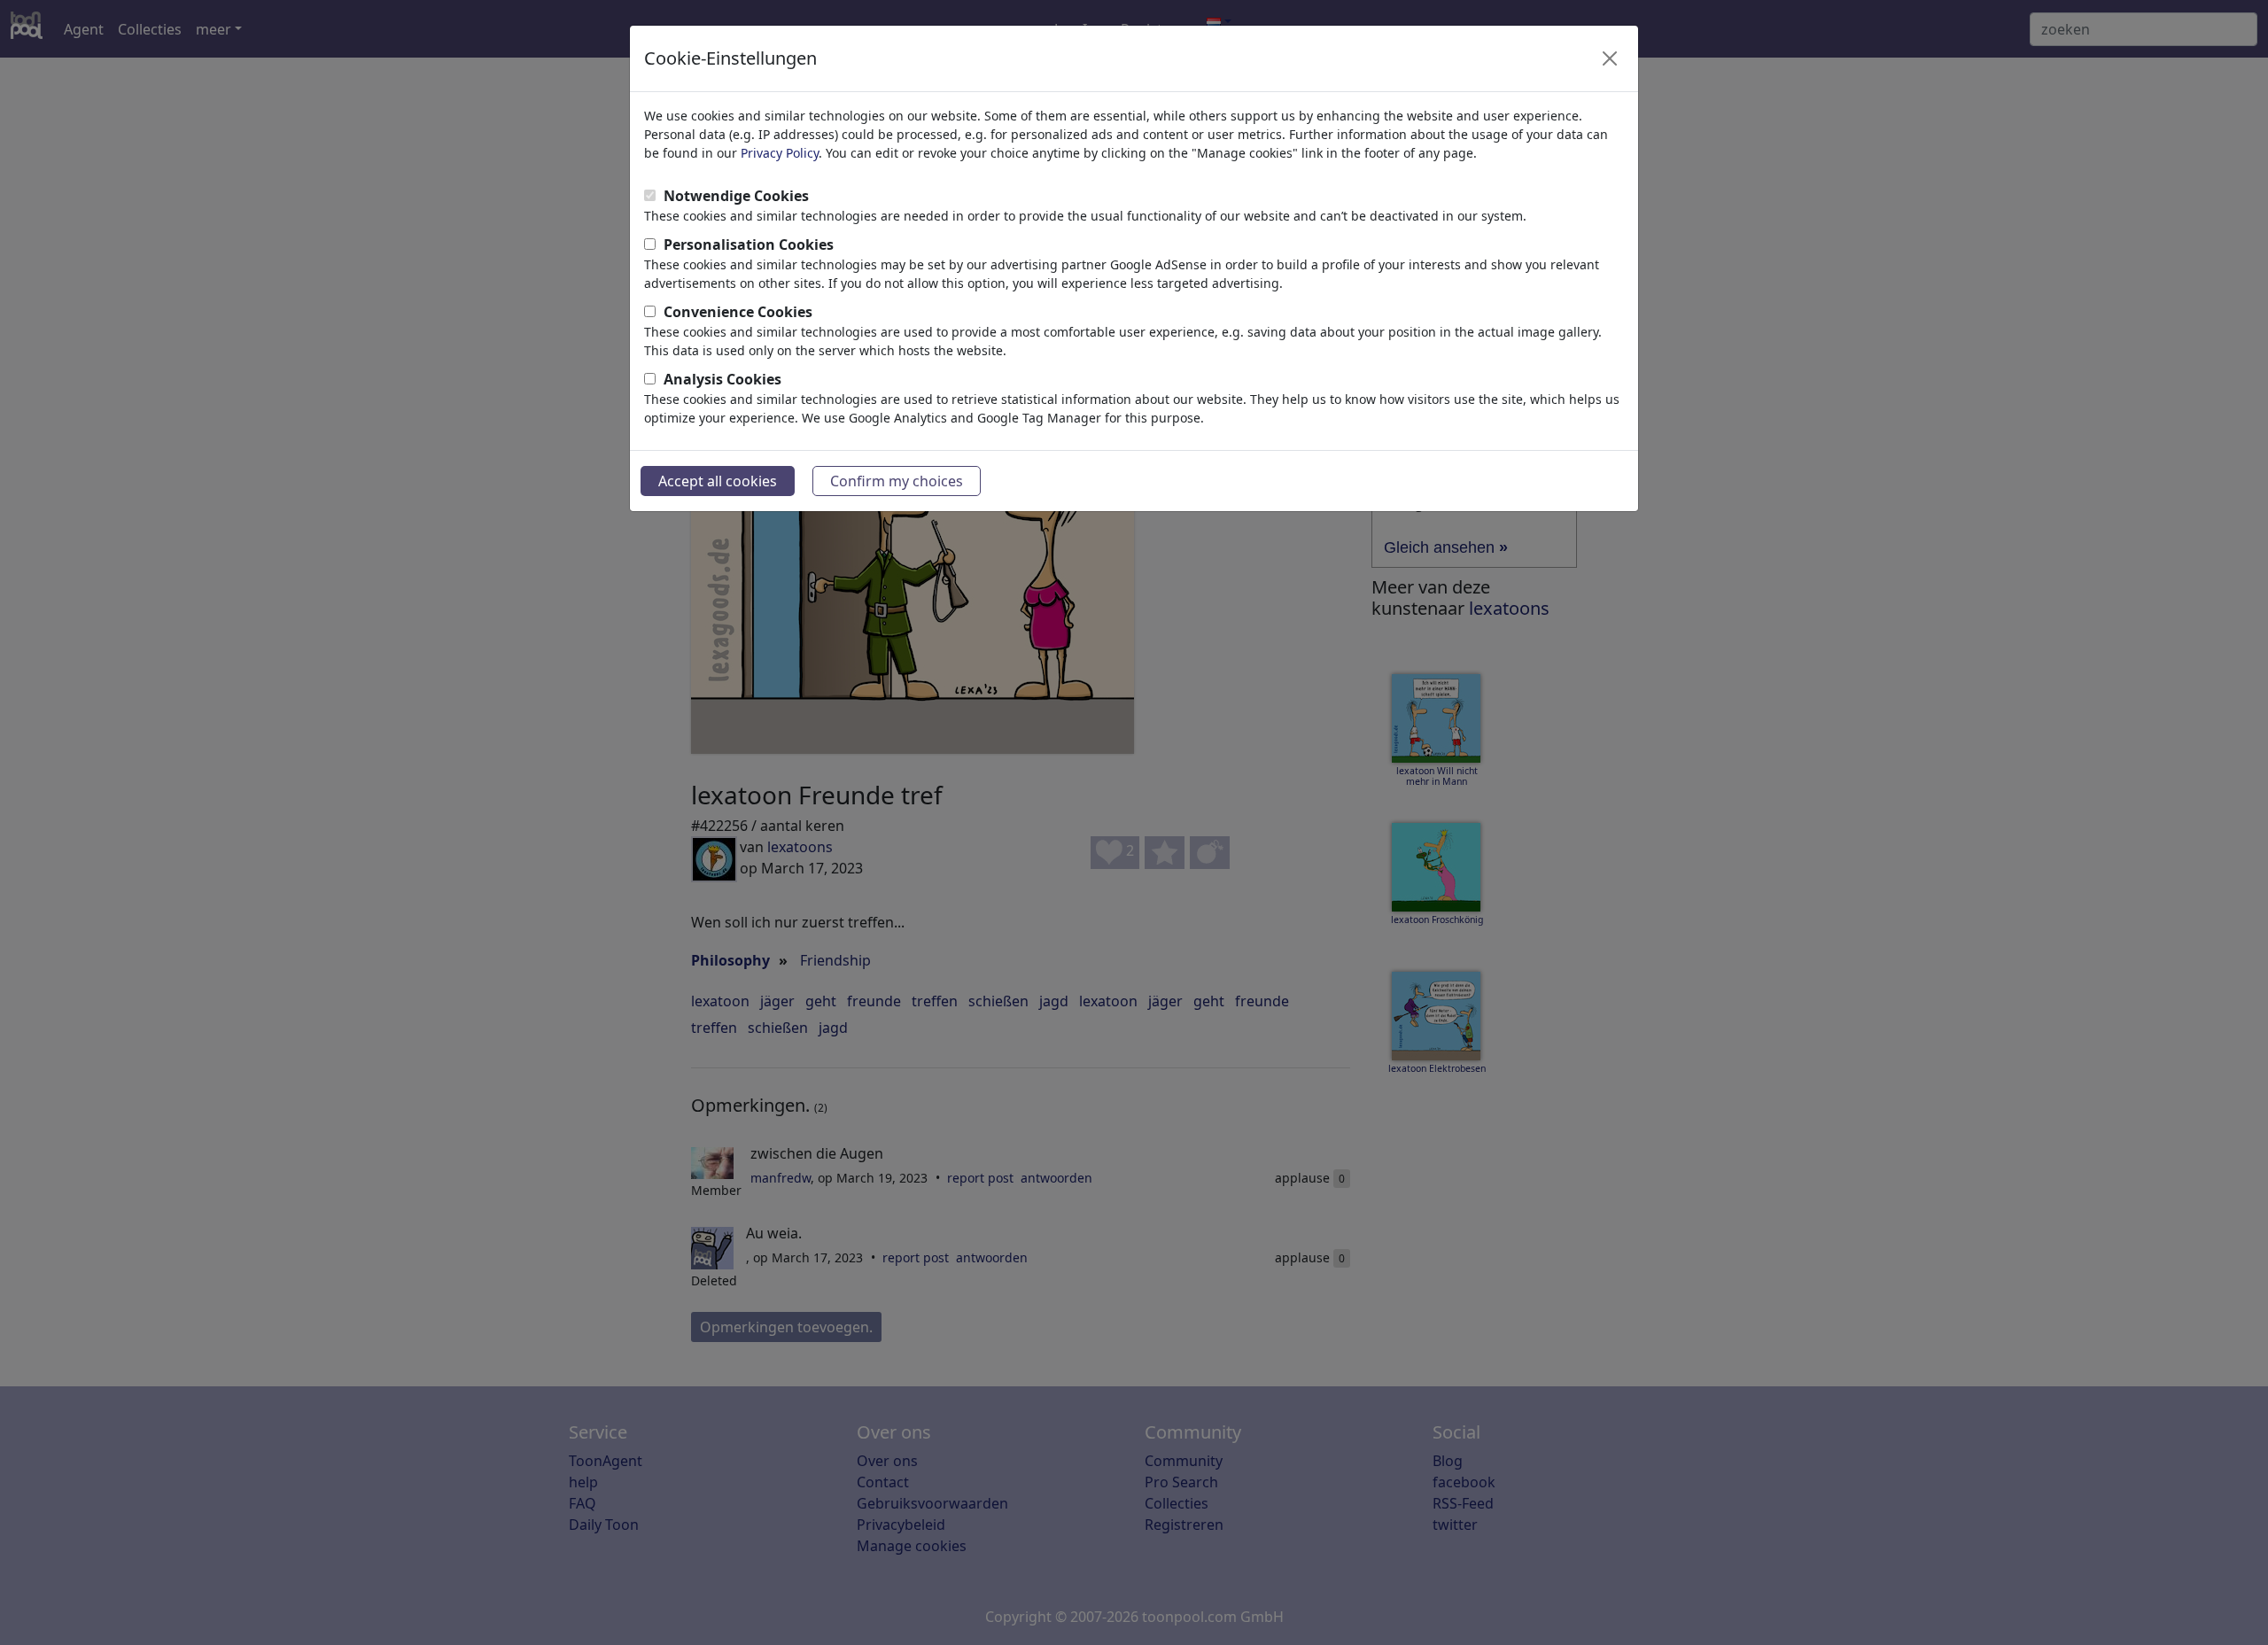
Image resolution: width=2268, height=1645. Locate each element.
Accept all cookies (718, 481)
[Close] (1610, 58)
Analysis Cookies (722, 379)
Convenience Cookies (738, 312)
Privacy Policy (780, 153)
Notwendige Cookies (736, 196)
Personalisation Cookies (749, 244)
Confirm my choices (897, 481)
